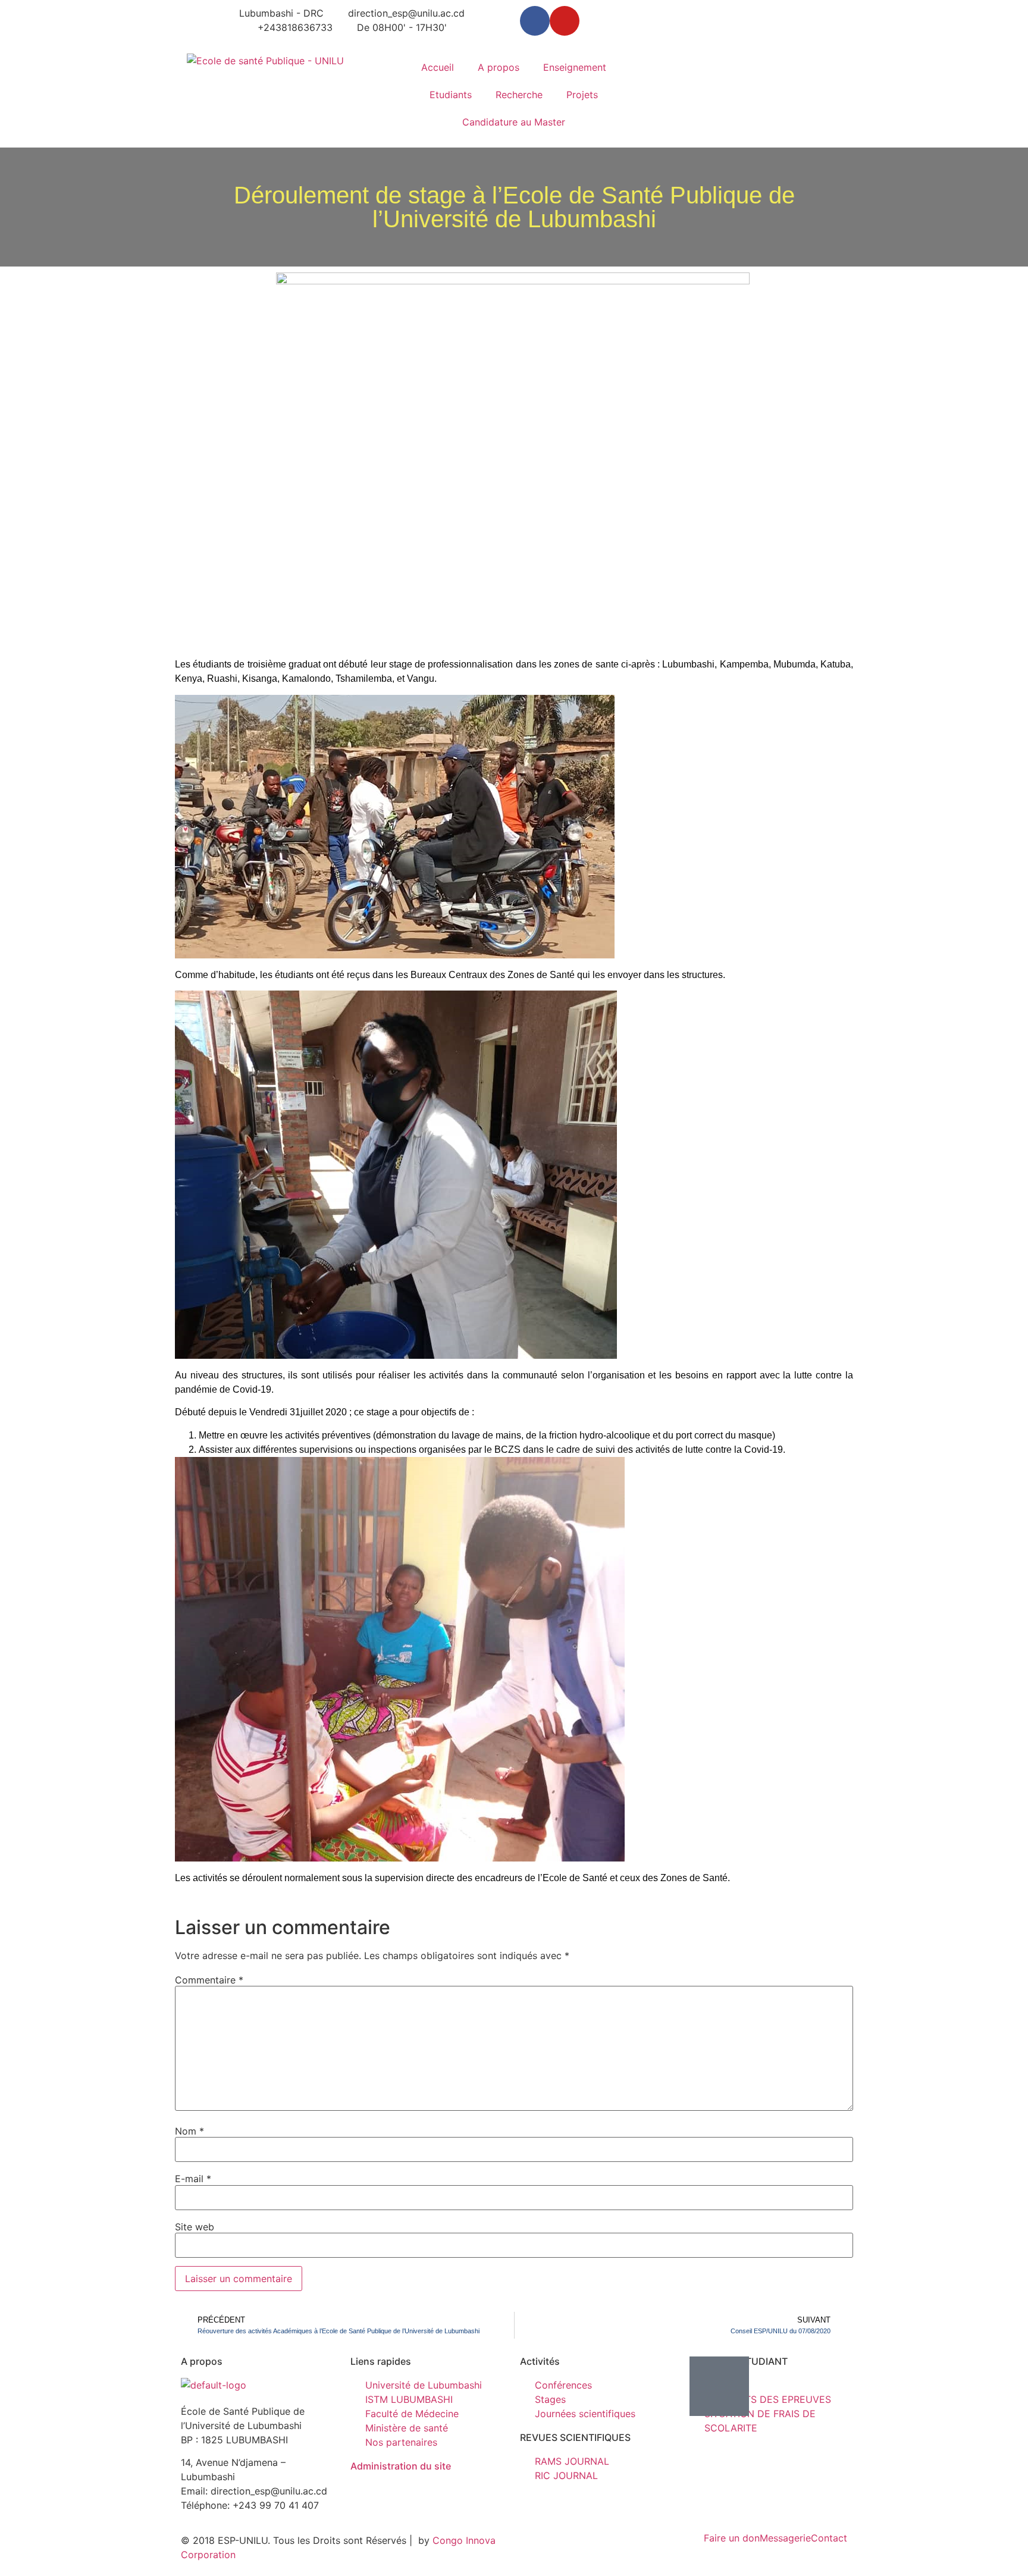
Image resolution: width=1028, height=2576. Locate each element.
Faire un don (732, 2538)
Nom (189, 2131)
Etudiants (451, 95)
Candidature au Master (514, 122)
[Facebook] (535, 21)
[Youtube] (565, 21)
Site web (195, 2227)
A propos (499, 67)
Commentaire (209, 1980)
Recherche (519, 95)
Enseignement (575, 67)
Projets (582, 95)
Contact (829, 2538)
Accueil (438, 67)
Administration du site (401, 2466)
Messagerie (785, 2538)
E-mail (193, 2179)
